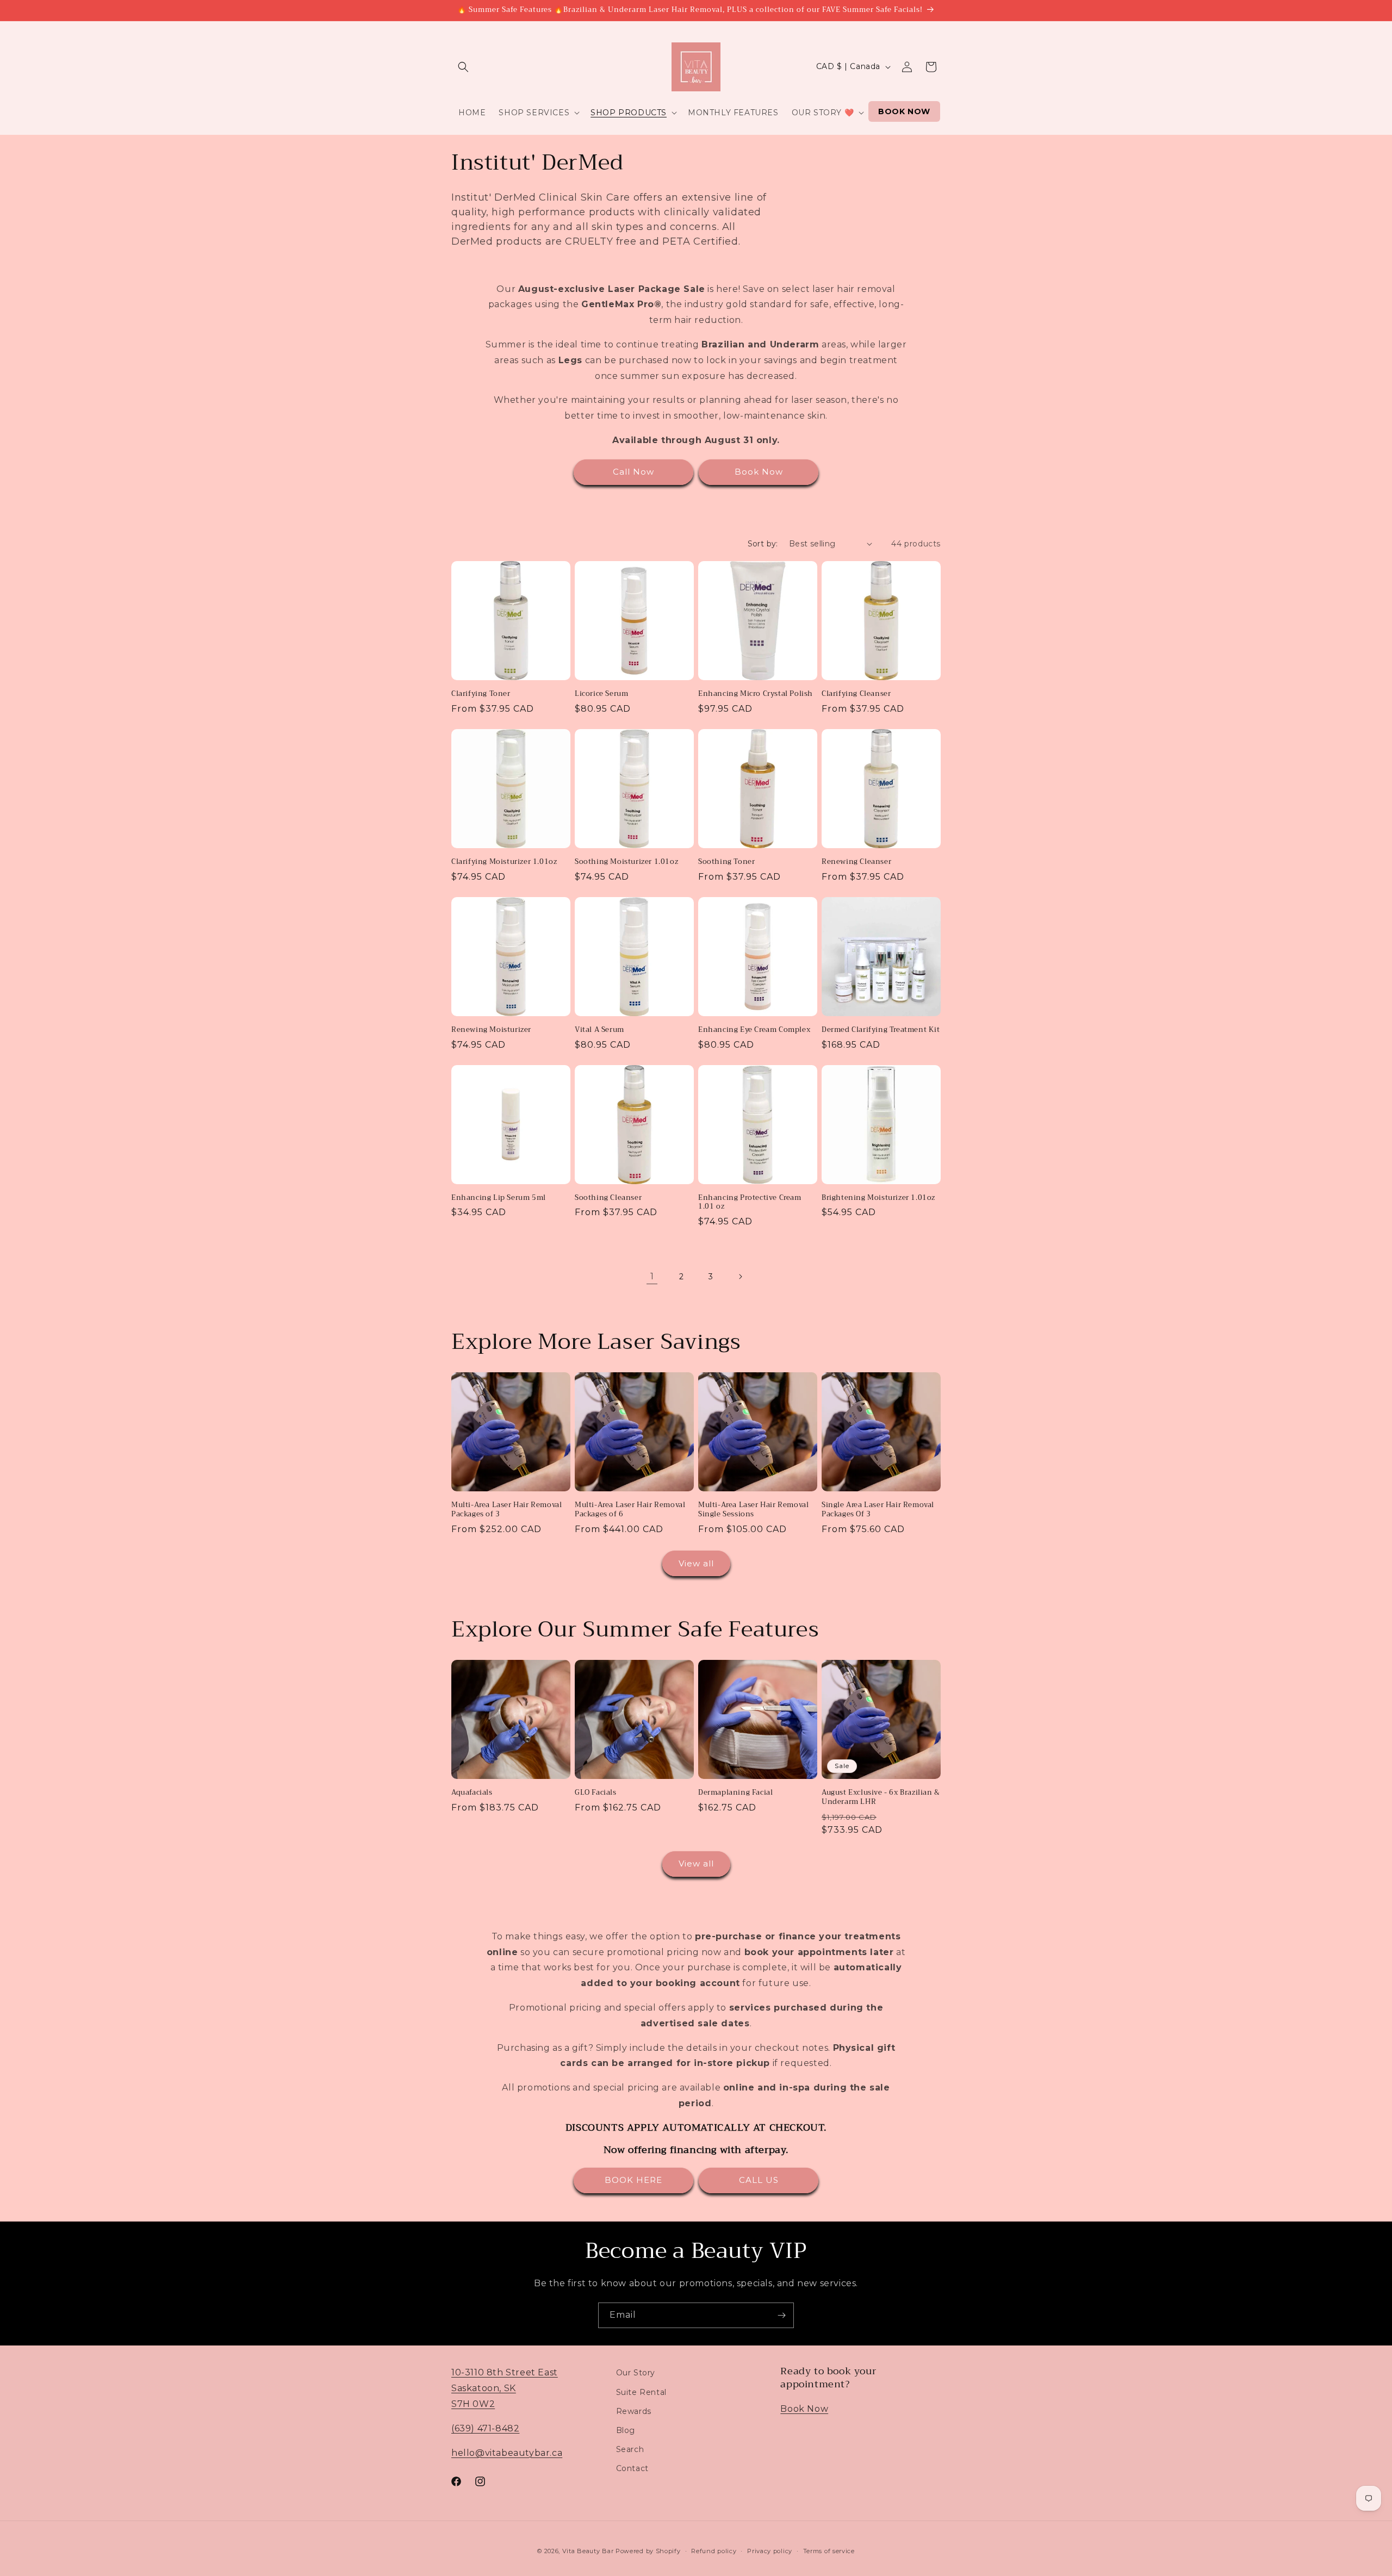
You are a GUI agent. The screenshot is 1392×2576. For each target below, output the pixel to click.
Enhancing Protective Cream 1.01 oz (750, 1203)
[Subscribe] (781, 2315)
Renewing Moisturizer (491, 1030)
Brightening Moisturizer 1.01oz (878, 1198)
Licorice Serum (601, 694)
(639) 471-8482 (485, 2428)
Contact (632, 2468)
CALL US (759, 2180)
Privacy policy (770, 2550)
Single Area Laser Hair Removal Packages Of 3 (878, 1510)
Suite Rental (641, 2392)
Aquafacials (472, 1793)
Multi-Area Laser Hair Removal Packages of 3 (507, 1510)
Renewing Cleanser (856, 862)
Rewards (634, 2411)
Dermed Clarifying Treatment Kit (881, 1030)
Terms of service (829, 2550)
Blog (626, 2430)
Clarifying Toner (481, 694)
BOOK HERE (633, 2180)
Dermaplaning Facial (735, 1793)
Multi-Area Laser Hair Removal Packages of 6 (630, 1510)
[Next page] (740, 1277)
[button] (463, 67)
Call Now (633, 472)
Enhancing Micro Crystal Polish (756, 694)
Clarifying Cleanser (856, 694)
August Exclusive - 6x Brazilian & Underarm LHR (881, 1797)
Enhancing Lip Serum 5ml (499, 1198)
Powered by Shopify (648, 2551)
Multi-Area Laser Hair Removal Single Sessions (753, 1510)
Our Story (636, 2373)
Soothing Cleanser (608, 1198)
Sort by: (763, 544)
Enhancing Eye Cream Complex (754, 1030)
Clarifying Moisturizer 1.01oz (504, 862)
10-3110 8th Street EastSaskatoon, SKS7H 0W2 (505, 2388)
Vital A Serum (599, 1030)
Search (630, 2449)
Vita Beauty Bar (588, 2551)
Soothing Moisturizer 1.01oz (626, 862)
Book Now (759, 472)
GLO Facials (596, 1793)
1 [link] (652, 1276)
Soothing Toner (726, 862)
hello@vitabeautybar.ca (507, 2452)
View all (696, 1563)
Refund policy (714, 2550)
